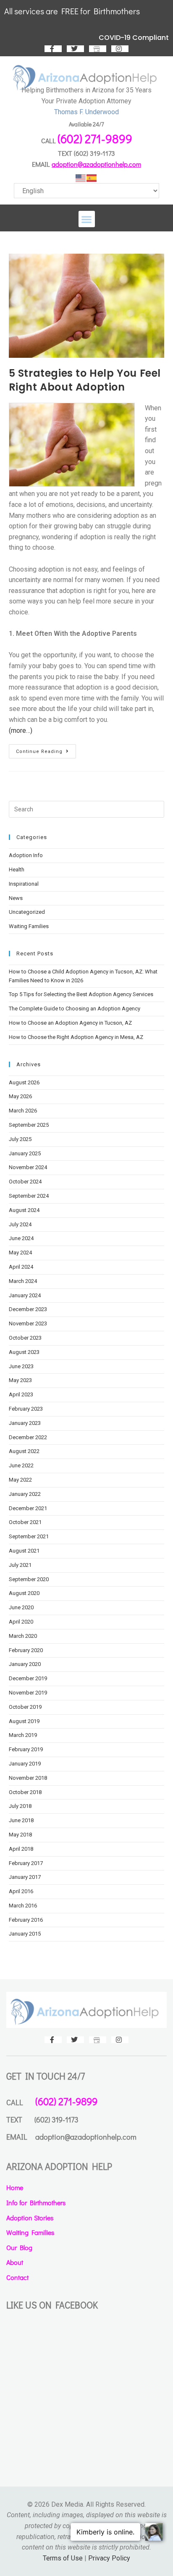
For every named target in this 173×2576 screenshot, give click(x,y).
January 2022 (25, 1494)
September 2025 (29, 1125)
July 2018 (20, 1806)
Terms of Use (63, 2558)
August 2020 (24, 1593)
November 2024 (28, 1167)
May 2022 (20, 1480)
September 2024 (29, 1196)
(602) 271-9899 (95, 139)
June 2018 (21, 1820)
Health (17, 870)
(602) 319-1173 (94, 153)
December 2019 (28, 1678)
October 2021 (25, 1522)
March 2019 (23, 1735)
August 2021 (24, 1551)
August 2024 (24, 1210)
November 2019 (28, 1693)
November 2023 (28, 1323)
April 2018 (21, 1849)
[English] (81, 178)
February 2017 (26, 1863)
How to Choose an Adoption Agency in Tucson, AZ (70, 1023)
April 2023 (21, 1394)
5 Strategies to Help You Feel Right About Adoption (85, 380)
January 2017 (25, 1877)
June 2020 (21, 1607)
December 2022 (28, 1437)
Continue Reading (46, 749)
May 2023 (20, 1380)
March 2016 (23, 1906)
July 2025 (20, 1139)
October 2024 (25, 1182)
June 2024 (21, 1238)
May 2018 (20, 1835)
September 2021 (29, 1536)
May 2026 (20, 1096)
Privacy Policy (109, 2558)
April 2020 (21, 1622)
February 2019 (26, 1749)
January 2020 (25, 1664)
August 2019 (24, 1721)
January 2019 (25, 1764)
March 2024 (23, 1281)
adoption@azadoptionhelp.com (96, 164)
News (16, 898)
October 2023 (25, 1338)
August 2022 (24, 1451)
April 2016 (21, 1891)
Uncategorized (27, 912)
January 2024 (25, 1295)
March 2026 (23, 1111)
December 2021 (28, 1508)
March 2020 (23, 1636)
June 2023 (21, 1366)
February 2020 (26, 1650)
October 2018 (25, 1792)
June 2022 (21, 1465)
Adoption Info (26, 855)
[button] (87, 219)
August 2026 (24, 1082)
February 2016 (26, 1920)
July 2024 (20, 1224)
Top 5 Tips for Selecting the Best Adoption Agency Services (81, 994)
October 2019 (25, 1707)
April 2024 (21, 1267)
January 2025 (25, 1153)
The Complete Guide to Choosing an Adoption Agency (75, 1009)
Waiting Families (29, 926)
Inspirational (24, 884)
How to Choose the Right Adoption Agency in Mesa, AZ (76, 1037)
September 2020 (29, 1579)
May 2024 (20, 1253)
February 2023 (26, 1409)
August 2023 (24, 1352)
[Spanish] (92, 178)
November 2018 (28, 1778)
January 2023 (25, 1423)
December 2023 (28, 1309)
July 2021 (20, 1565)
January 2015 (25, 1934)
